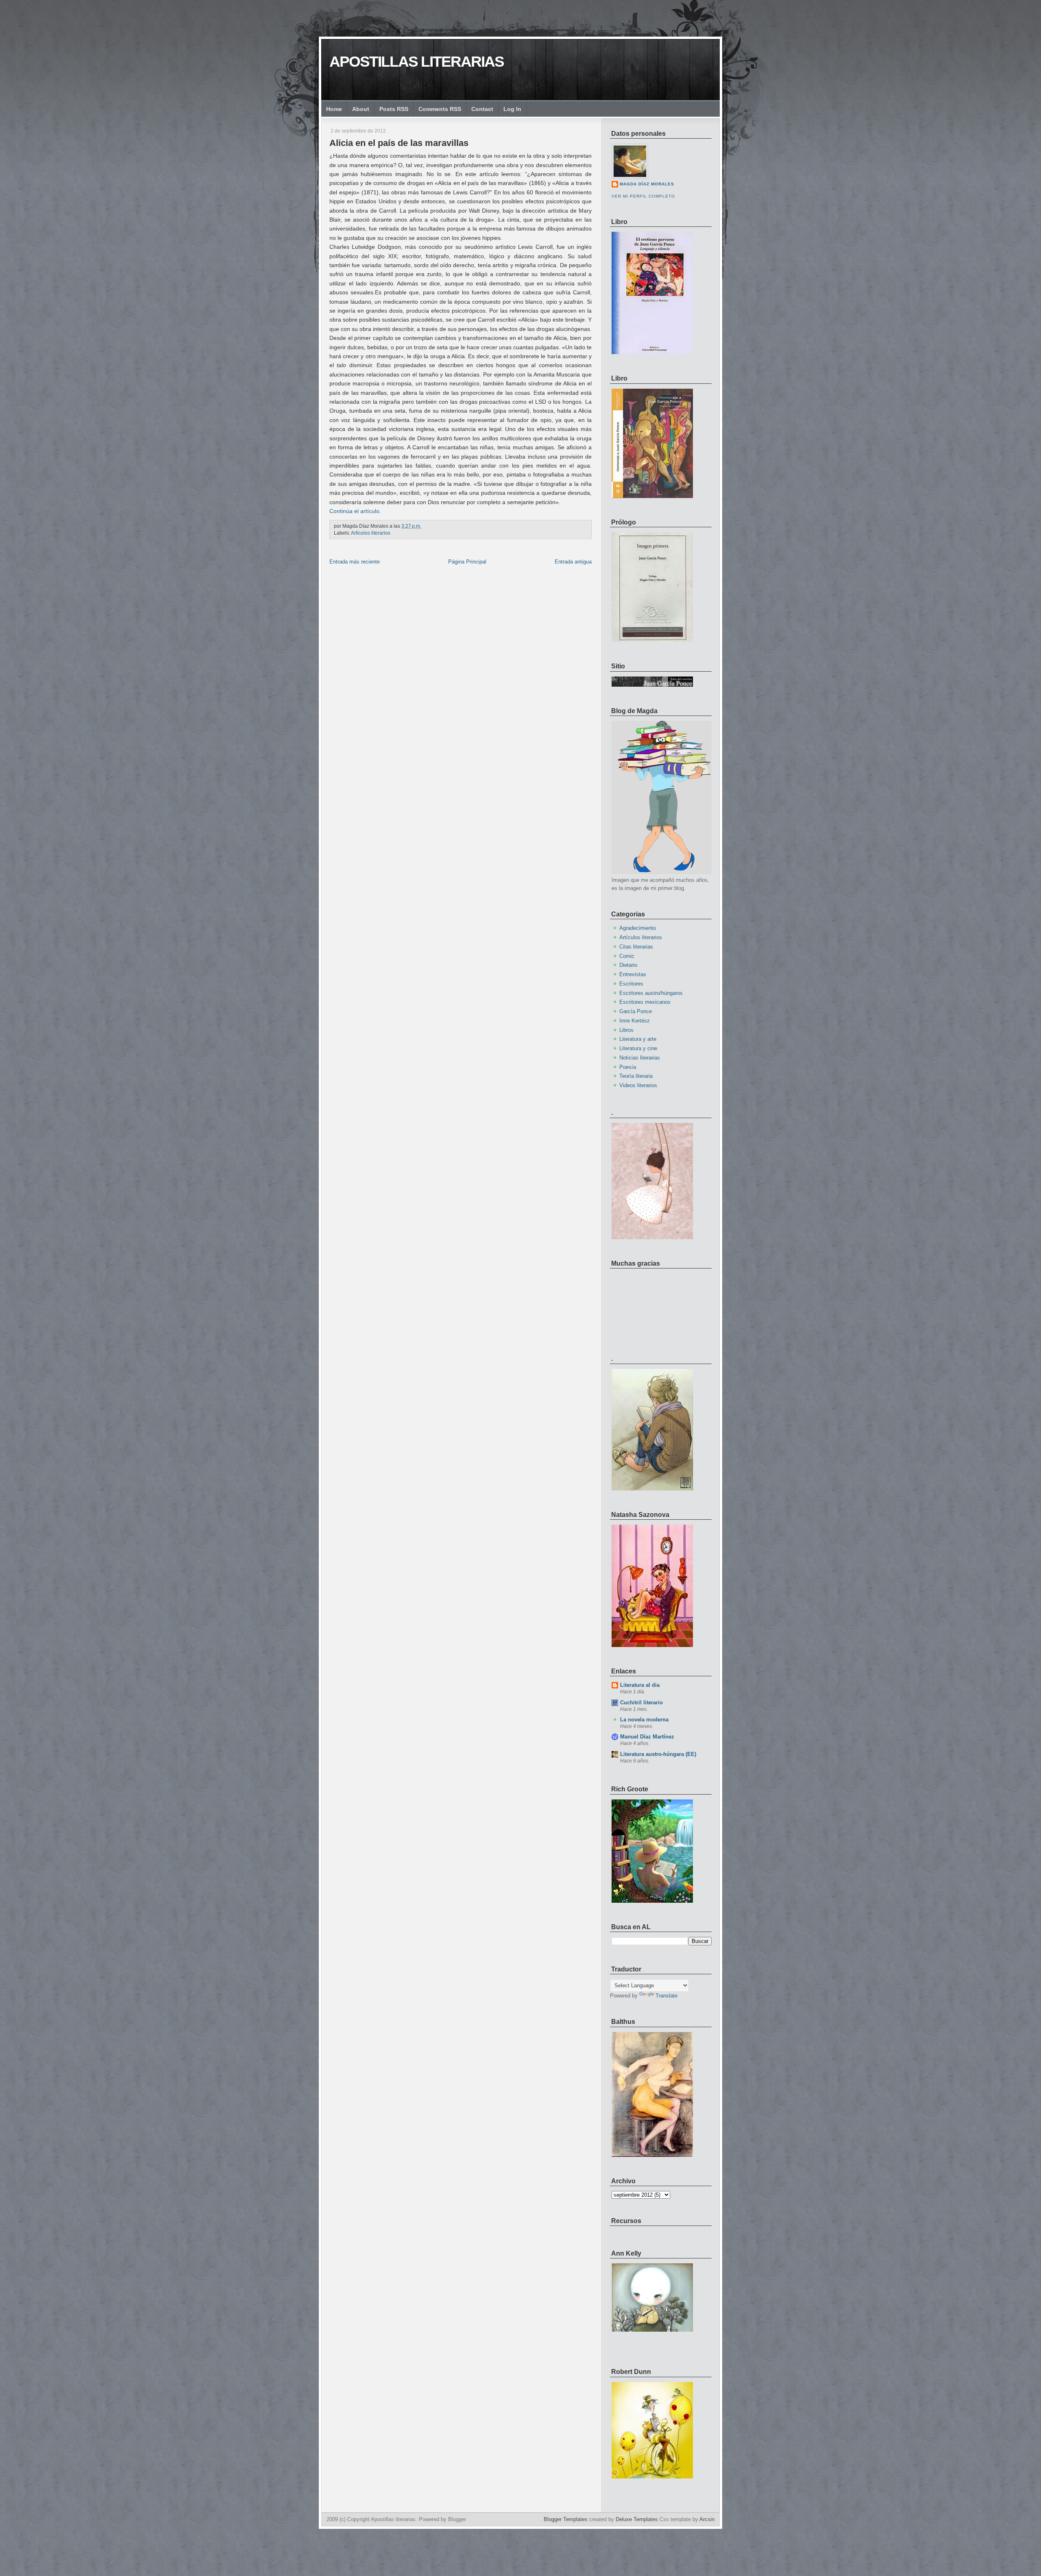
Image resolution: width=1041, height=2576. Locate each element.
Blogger (457, 2519)
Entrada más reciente (355, 562)
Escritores (631, 984)
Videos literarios (638, 1085)
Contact (482, 109)
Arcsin (707, 2519)
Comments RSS (440, 109)
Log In (512, 109)
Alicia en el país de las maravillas (399, 143)
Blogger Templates (566, 2519)
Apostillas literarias (417, 62)
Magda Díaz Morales (647, 184)
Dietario (628, 965)
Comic (627, 956)
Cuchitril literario (641, 1702)
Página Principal (467, 562)
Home (334, 109)
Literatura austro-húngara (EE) (658, 1754)
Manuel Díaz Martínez (647, 1737)
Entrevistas (633, 974)
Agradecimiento (638, 928)
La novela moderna (644, 1720)
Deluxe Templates (637, 2519)
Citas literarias (636, 947)
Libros (626, 1030)
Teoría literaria (636, 1076)
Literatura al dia (640, 1685)
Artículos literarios (371, 533)
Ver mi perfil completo (643, 196)
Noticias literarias (640, 1058)
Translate (666, 1996)
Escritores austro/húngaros (651, 993)
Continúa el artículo (354, 511)
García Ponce (636, 1011)
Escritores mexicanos (645, 1002)
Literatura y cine (638, 1048)
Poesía (628, 1067)
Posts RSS (394, 109)
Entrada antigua (573, 562)
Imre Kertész (635, 1021)
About (361, 109)
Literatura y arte (638, 1039)
